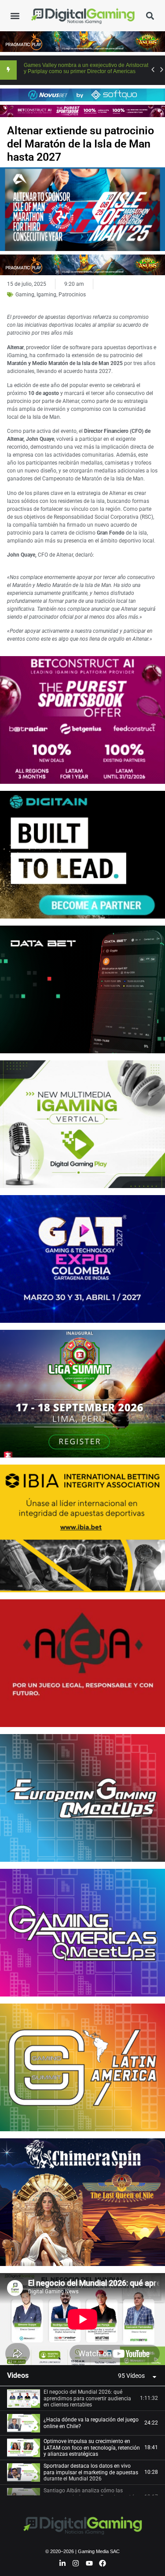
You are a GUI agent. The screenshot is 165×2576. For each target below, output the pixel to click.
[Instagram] (76, 2563)
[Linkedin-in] (62, 2563)
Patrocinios (72, 295)
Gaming (25, 295)
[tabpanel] (82, 2319)
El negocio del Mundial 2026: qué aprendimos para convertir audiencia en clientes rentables (87, 2398)
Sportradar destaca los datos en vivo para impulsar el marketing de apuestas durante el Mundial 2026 (91, 2472)
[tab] (82, 2399)
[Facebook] (103, 2563)
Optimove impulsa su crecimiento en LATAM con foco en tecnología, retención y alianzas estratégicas (92, 2448)
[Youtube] (89, 2563)
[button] (15, 16)
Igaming (46, 295)
